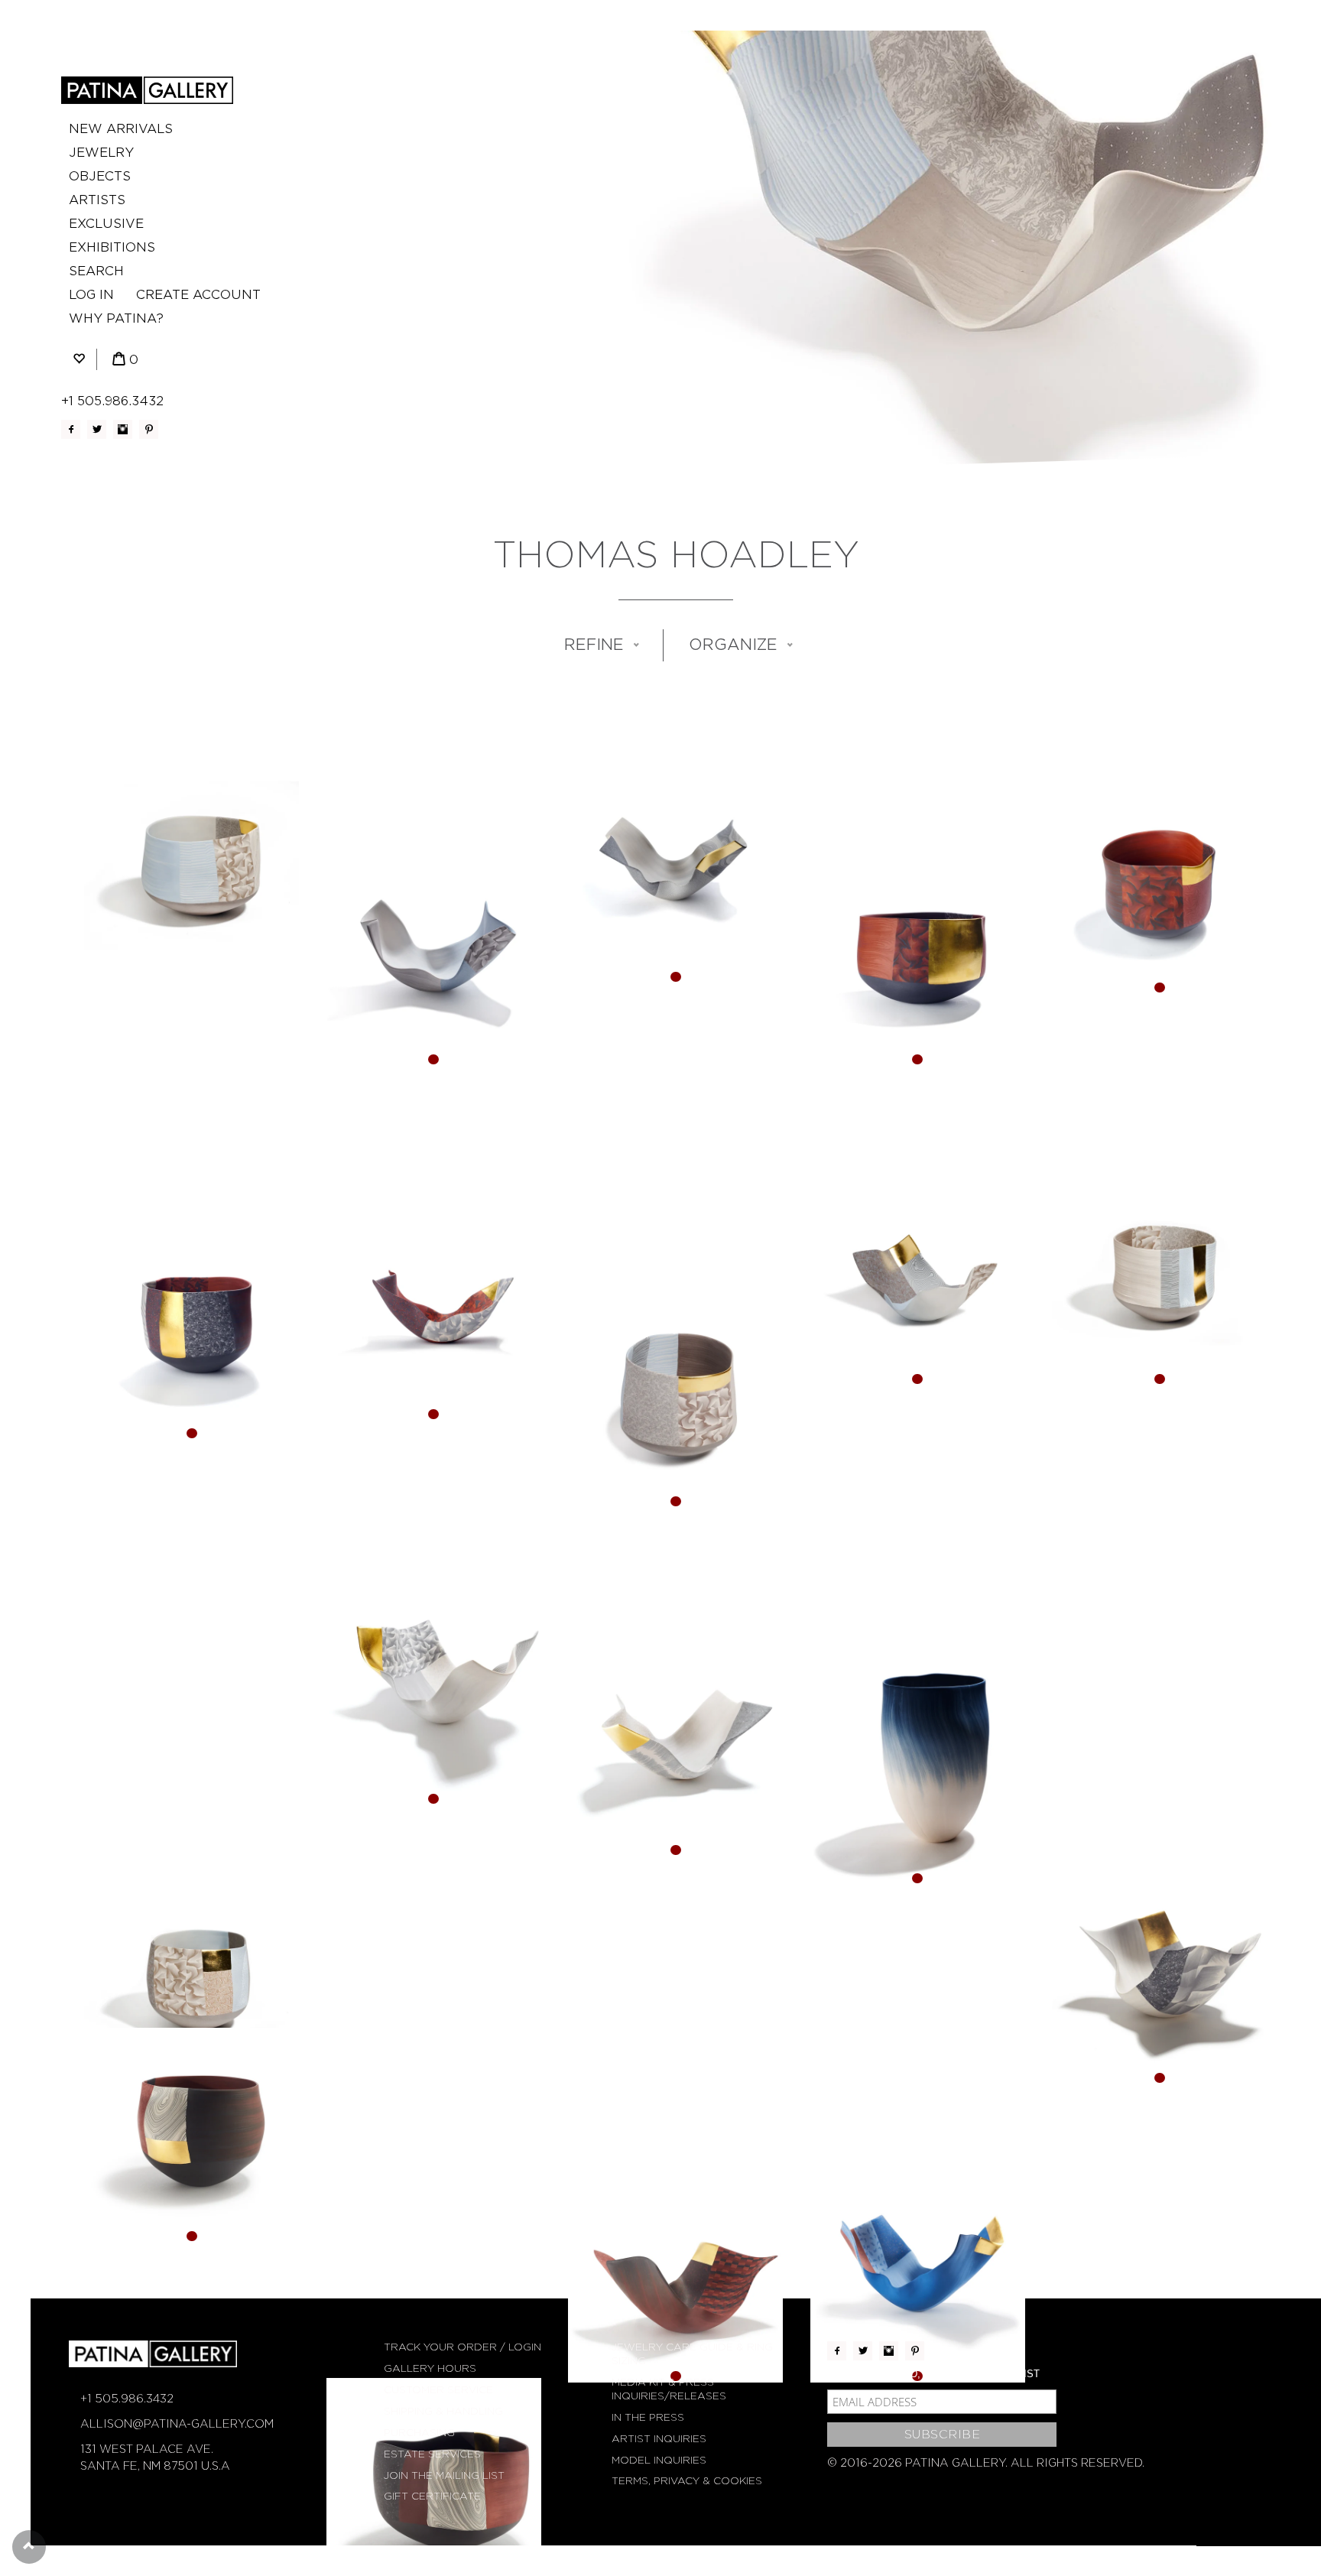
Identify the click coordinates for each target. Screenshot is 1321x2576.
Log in (91, 295)
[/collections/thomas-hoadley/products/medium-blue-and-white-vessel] (918, 1777)
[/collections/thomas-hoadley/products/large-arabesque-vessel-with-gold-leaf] (918, 2275)
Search (96, 271)
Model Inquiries (659, 2460)
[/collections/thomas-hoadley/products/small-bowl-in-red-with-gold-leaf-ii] (1159, 887)
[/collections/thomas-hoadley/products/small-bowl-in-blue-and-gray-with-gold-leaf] (191, 1977)
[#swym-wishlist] (79, 360)
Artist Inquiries (659, 2439)
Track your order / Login (463, 2347)
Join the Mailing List (444, 2475)
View (191, 900)
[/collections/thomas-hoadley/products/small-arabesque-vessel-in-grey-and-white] (675, 1749)
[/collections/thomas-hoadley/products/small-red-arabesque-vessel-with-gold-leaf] (675, 2275)
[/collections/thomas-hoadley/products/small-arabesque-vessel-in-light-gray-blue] (434, 958)
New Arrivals (121, 129)
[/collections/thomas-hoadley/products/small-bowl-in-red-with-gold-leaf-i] (191, 1332)
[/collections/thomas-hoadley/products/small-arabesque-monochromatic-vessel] (1159, 1977)
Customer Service (438, 2390)
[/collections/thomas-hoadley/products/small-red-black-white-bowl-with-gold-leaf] (191, 2135)
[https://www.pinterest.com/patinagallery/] (149, 429)
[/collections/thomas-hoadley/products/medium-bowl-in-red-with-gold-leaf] (918, 958)
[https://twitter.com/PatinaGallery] (97, 429)
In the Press (648, 2417)
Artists (97, 200)
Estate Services (432, 2454)
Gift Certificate (432, 2496)
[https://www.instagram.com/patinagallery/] (123, 429)
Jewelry (101, 153)
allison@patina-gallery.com (177, 2424)
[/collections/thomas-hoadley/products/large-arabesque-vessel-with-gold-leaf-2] (434, 1698)
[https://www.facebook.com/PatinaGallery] (71, 429)
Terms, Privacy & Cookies (687, 2481)
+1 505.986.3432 (112, 401)
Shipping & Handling (443, 2411)
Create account (198, 295)
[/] (147, 90)
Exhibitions (112, 247)
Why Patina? (116, 318)
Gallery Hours (430, 2368)
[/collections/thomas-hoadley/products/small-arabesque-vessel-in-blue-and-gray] (918, 1277)
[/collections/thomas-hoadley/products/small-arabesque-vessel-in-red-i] (434, 1312)
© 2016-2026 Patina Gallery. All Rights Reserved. (986, 2463)
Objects (100, 176)
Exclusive (106, 224)
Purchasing (419, 2433)
